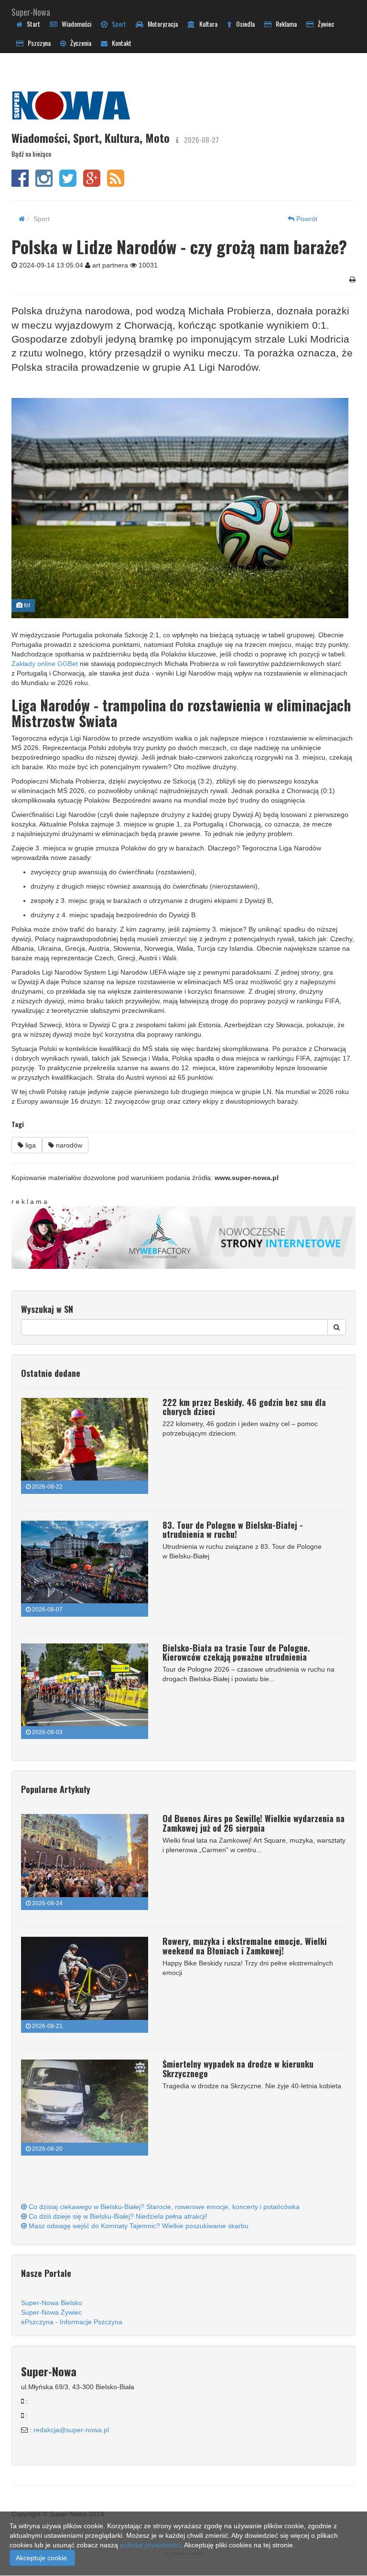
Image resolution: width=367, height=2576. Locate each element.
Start (31, 24)
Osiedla (243, 24)
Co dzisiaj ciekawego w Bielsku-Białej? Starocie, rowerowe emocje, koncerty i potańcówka (163, 2207)
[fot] (180, 508)
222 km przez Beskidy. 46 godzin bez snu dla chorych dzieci (244, 1407)
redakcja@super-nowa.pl (71, 2430)
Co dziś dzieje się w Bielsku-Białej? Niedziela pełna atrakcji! (117, 2216)
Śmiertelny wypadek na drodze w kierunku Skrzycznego (238, 2069)
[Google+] (92, 183)
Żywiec (324, 24)
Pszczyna (37, 43)
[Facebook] (20, 183)
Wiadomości (74, 24)
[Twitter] (68, 183)
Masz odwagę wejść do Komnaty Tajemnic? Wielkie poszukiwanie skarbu (138, 2226)
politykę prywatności (150, 2545)
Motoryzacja (161, 24)
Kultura (206, 24)
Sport (117, 24)
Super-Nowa (31, 10)
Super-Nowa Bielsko (52, 2303)
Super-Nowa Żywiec (51, 2312)
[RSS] (116, 183)
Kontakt (119, 43)
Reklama (284, 24)
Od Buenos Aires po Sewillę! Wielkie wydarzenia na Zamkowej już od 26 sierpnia (254, 1823)
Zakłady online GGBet (45, 664)
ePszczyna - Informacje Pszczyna (72, 2322)
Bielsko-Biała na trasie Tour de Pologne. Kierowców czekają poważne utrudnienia (236, 1653)
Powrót (306, 219)
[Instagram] (44, 183)
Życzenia (79, 43)
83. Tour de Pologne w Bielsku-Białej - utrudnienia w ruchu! (233, 1530)
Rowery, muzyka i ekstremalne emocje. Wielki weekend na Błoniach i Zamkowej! (245, 1946)
